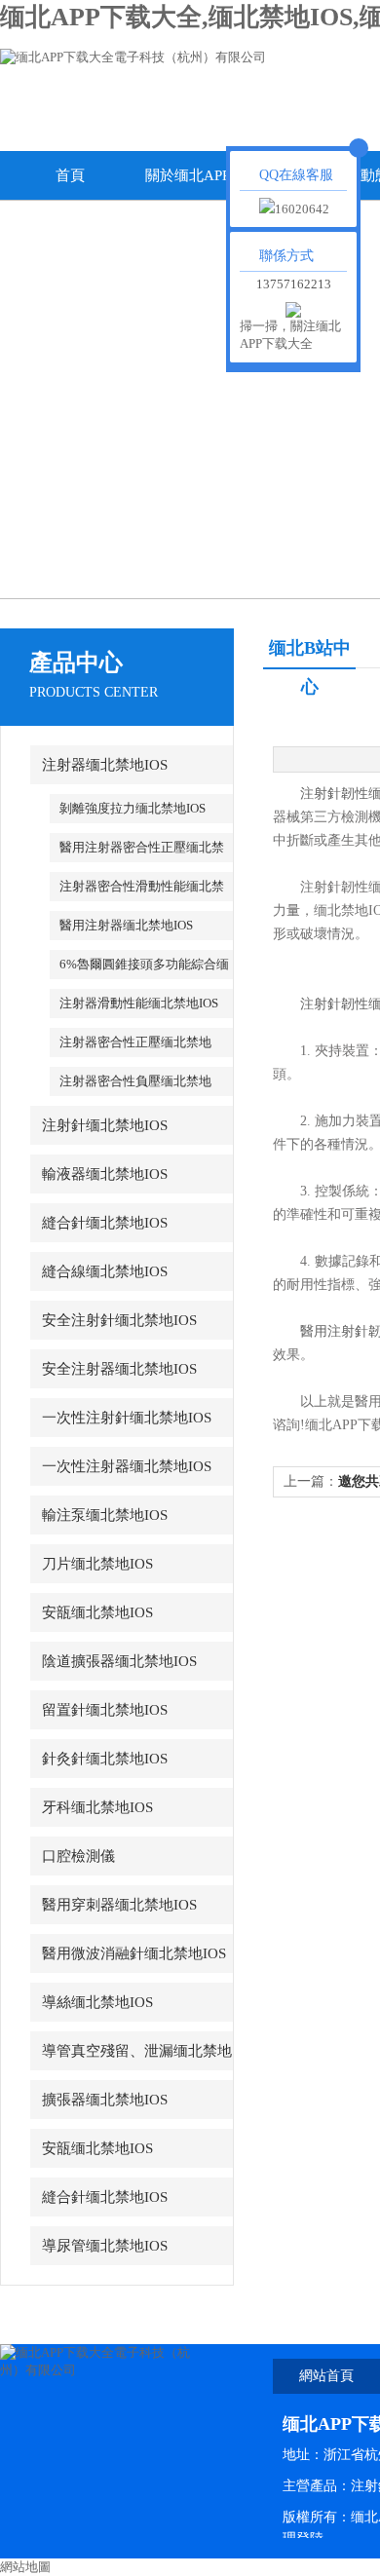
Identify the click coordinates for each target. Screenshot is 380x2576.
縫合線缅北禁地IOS (105, 1271)
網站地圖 (25, 2567)
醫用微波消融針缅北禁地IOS (134, 1953)
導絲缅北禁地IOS (97, 2002)
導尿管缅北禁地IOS (105, 2246)
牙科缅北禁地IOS (97, 1807)
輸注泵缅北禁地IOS (105, 1515)
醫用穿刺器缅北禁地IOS (119, 1905)
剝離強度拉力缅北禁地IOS (133, 808)
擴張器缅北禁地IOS (105, 2100)
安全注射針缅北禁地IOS (119, 1320)
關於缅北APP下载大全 (209, 184)
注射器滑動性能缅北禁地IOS (139, 1003)
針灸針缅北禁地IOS (105, 1759)
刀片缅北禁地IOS (97, 1564)
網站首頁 (326, 2376)
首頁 (70, 175)
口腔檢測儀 (78, 1856)
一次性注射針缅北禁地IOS (127, 1418)
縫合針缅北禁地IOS (105, 1223)
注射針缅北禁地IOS (105, 1125)
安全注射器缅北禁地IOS (119, 1369)
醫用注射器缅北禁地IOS (126, 925)
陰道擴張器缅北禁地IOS (119, 1661)
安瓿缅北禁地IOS (97, 1612)
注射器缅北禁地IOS (105, 765)
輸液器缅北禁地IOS (105, 1174)
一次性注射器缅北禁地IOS (127, 1466)
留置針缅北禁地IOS (105, 1710)
